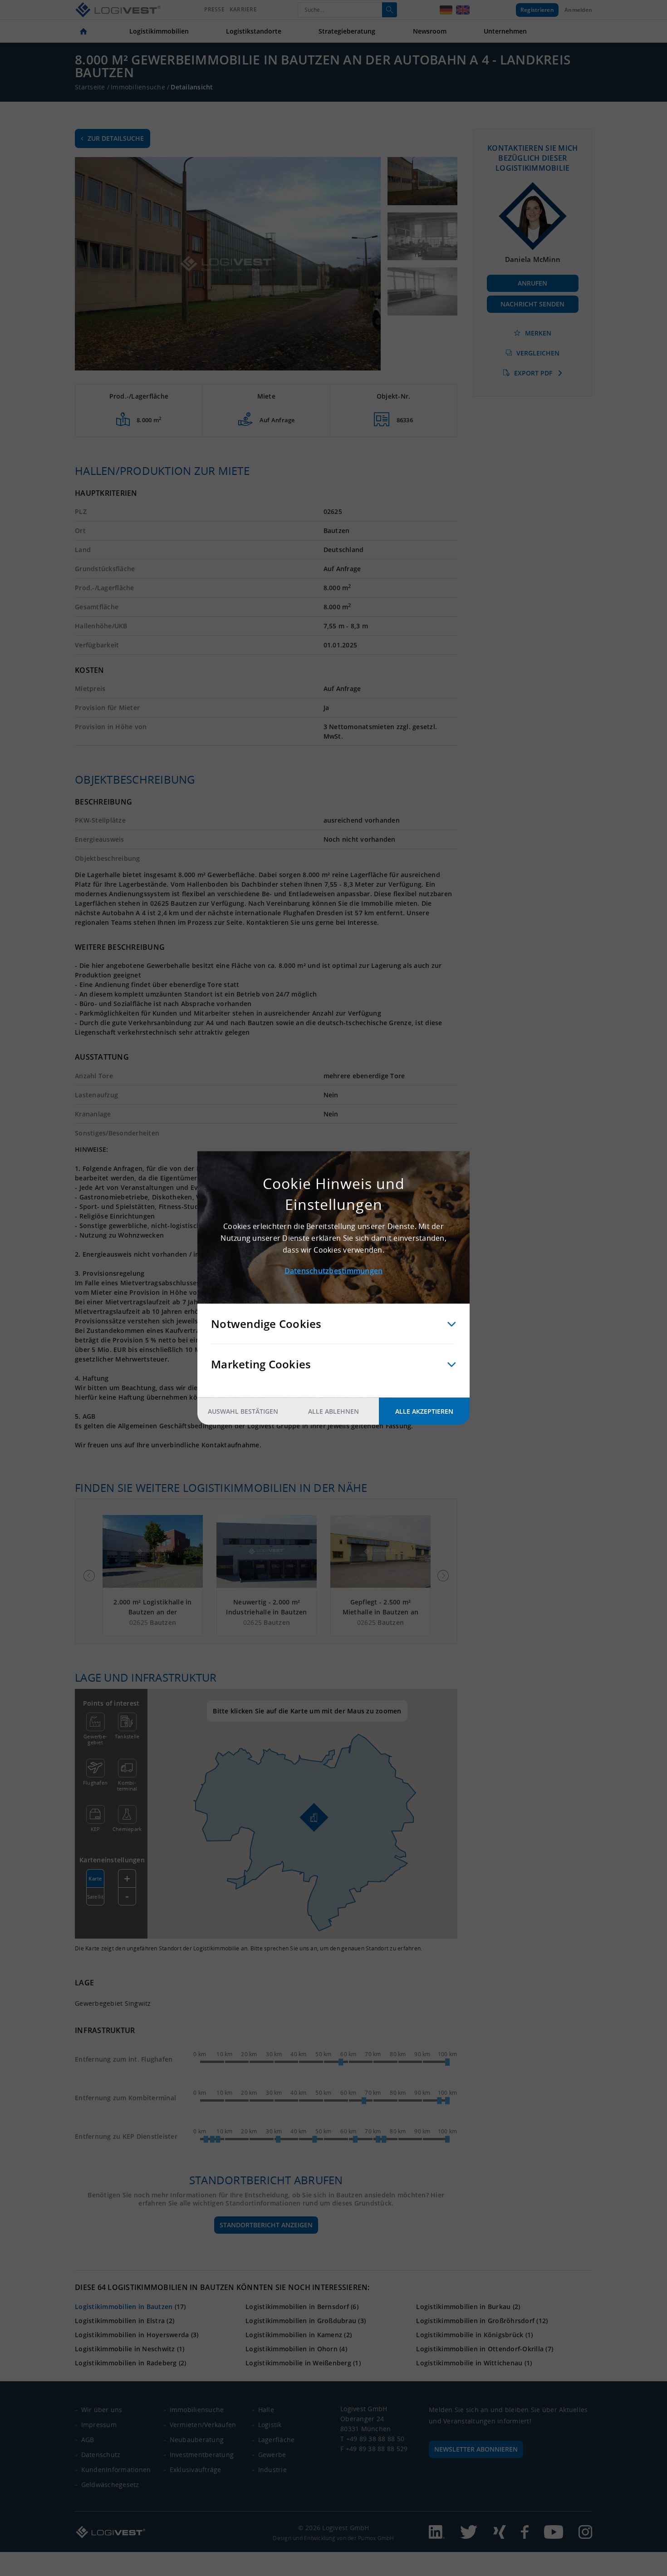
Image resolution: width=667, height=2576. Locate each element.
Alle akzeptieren (424, 1411)
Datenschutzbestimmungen (334, 1271)
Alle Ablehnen (333, 1411)
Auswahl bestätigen (243, 1411)
